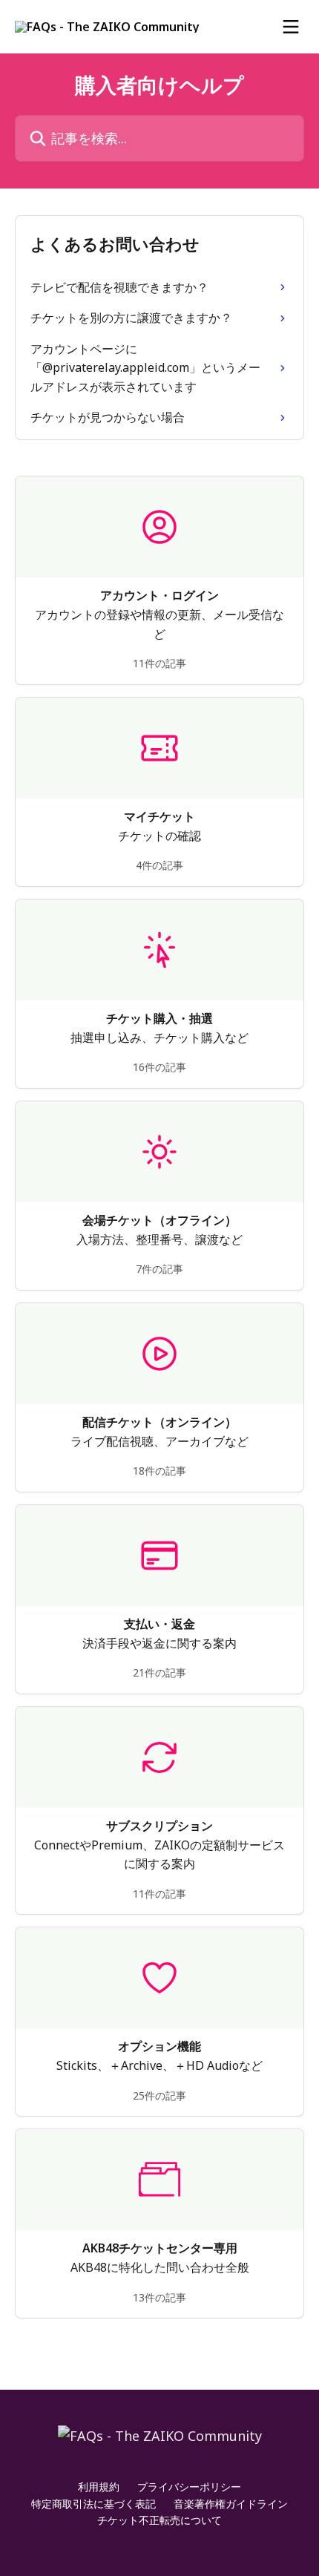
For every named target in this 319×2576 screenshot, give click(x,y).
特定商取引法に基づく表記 (93, 2504)
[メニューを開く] (291, 27)
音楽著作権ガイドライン (231, 2504)
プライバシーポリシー (189, 2487)
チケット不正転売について (159, 2520)
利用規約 (99, 2487)
